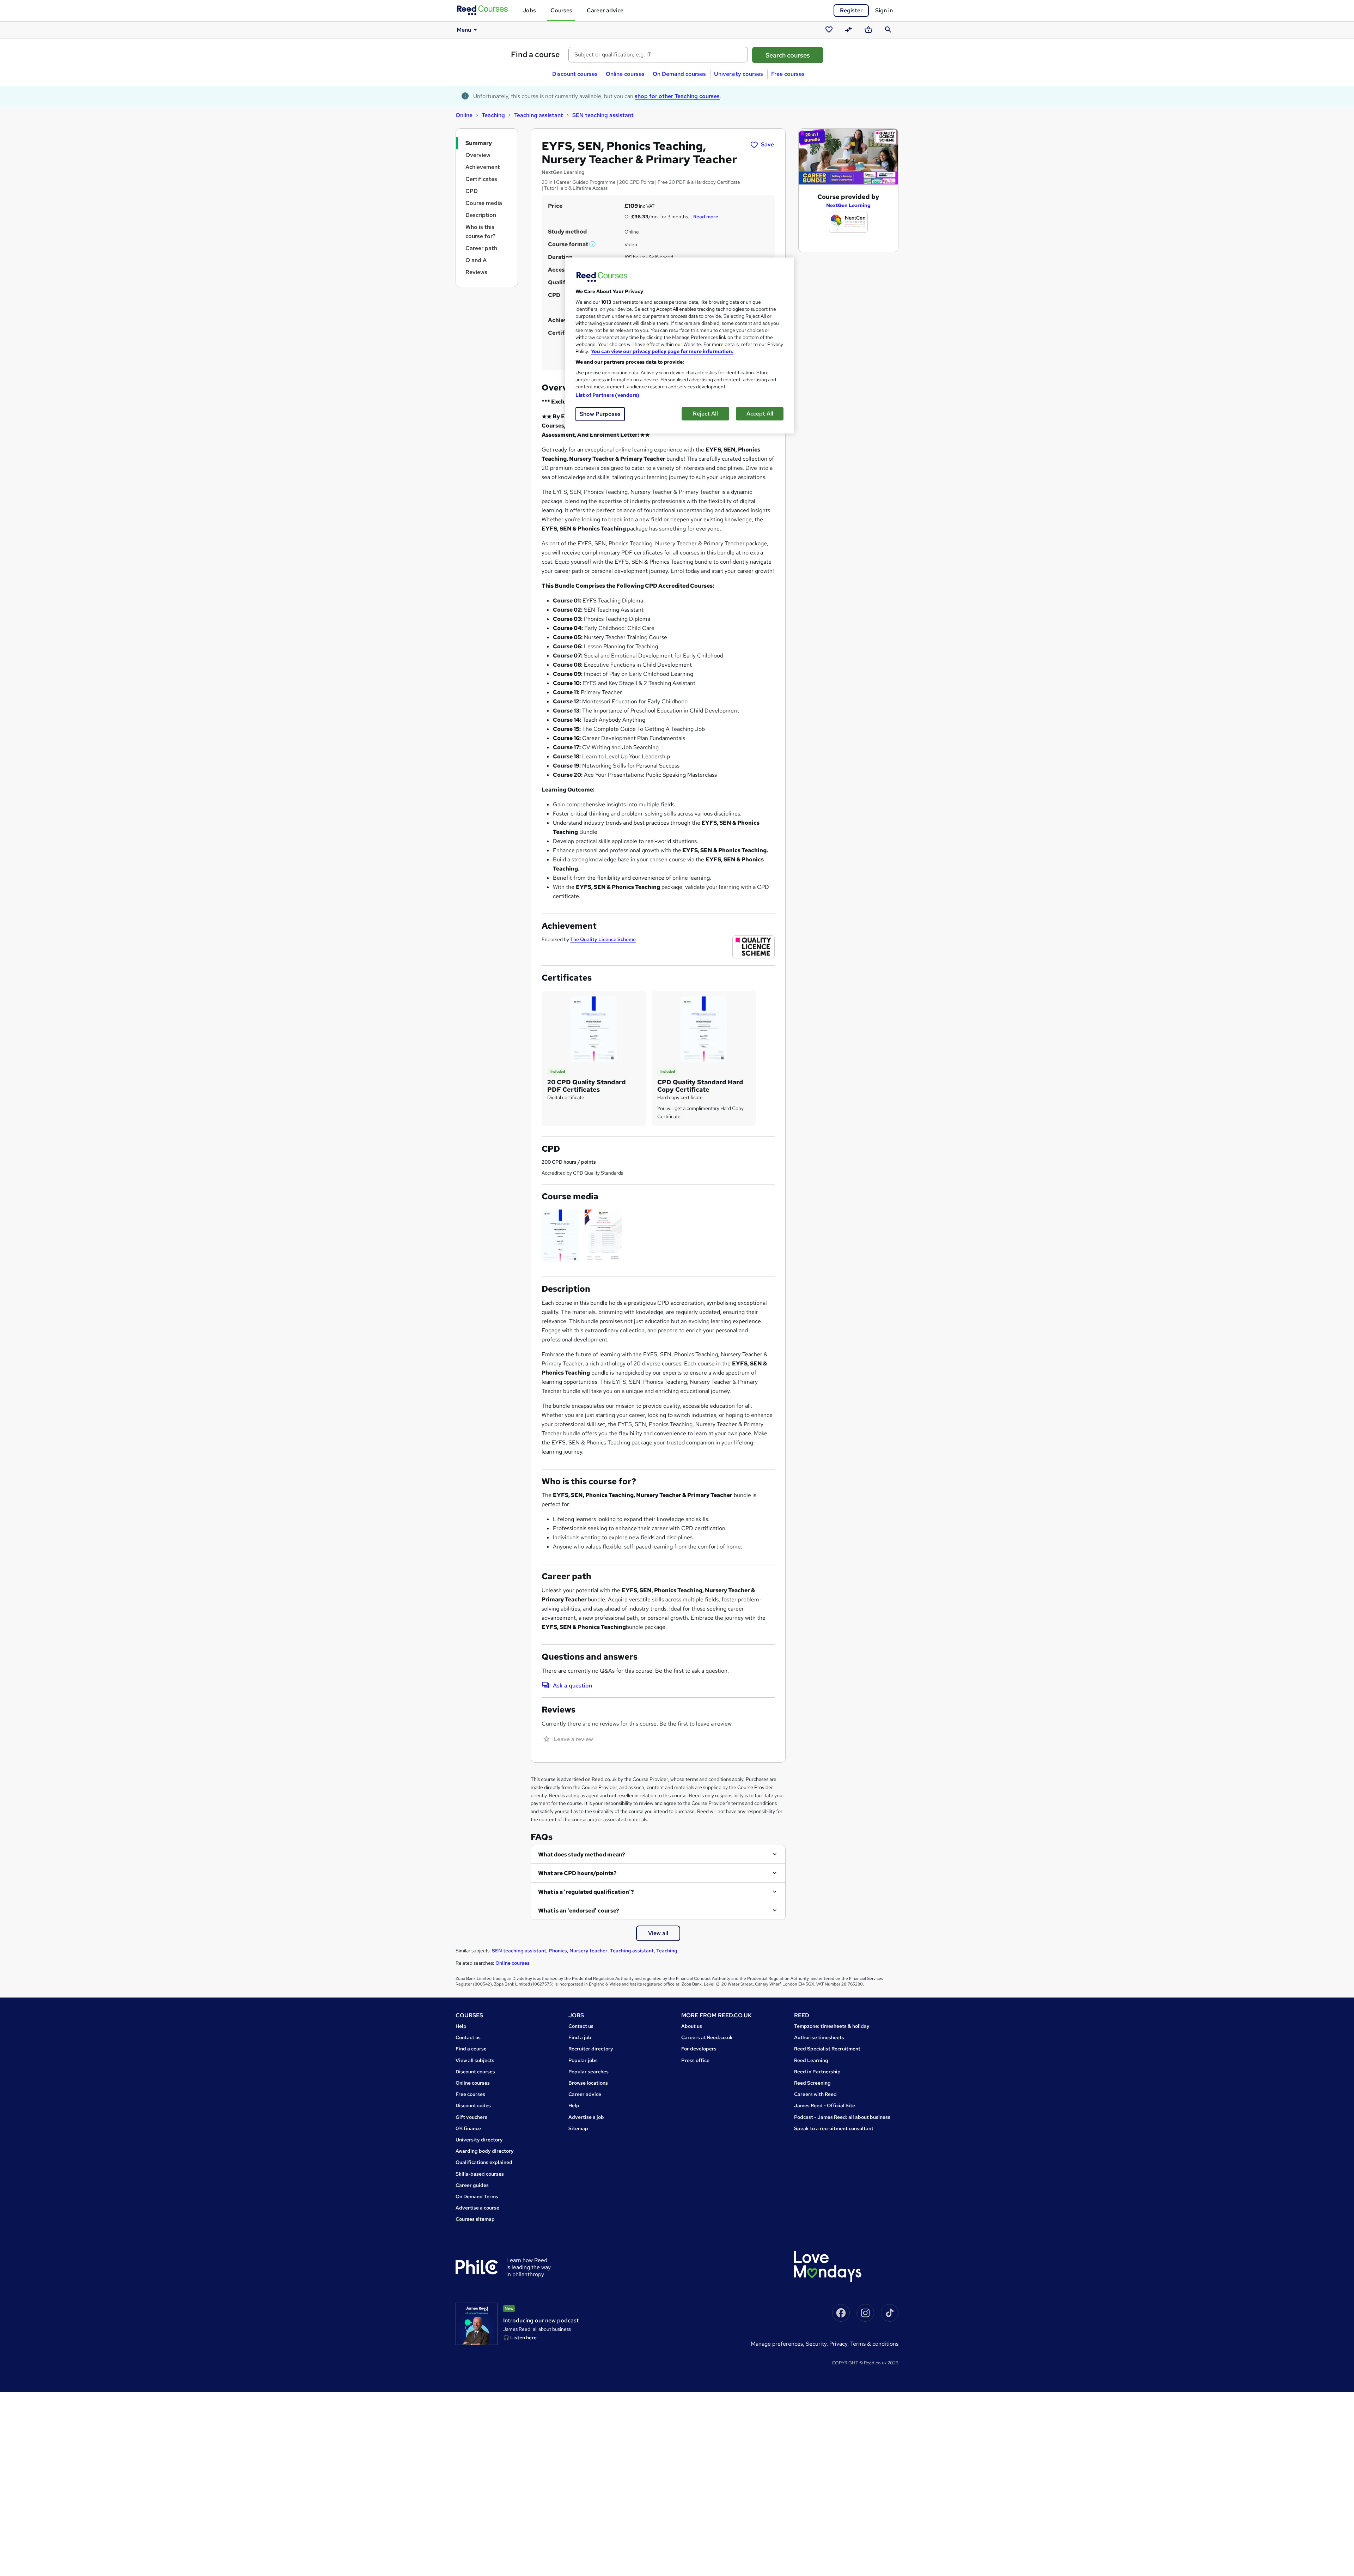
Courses (561, 10)
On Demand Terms (477, 2196)
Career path (481, 248)
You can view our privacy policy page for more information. (662, 351)
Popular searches (588, 2072)
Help (461, 2026)
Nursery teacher (588, 1951)
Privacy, (840, 2344)
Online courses (625, 74)
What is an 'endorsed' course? (579, 1911)
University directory (479, 2140)
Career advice (605, 10)
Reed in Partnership (817, 2072)
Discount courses (575, 74)
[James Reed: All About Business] (477, 2324)
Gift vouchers (471, 2117)
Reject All (705, 414)
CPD (472, 191)
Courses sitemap (475, 2219)
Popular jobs (583, 2060)
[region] (679, 346)
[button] (593, 244)
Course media (484, 203)
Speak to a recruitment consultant (834, 2128)
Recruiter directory (591, 2049)
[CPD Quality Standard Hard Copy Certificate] (704, 1029)
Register (851, 10)
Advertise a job (586, 2117)
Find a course (535, 54)
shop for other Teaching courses (677, 96)
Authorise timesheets (819, 2037)
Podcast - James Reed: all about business (842, 2117)
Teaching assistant (539, 115)
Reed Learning (811, 2060)
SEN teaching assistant (603, 115)
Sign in (884, 10)
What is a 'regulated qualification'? (586, 1892)
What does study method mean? (582, 1854)
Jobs (529, 10)
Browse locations (588, 2083)
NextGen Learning (848, 205)
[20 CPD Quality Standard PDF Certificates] (594, 1029)
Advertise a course (477, 2208)
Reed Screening (812, 2083)
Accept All (760, 414)
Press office (695, 2060)
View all (658, 1933)
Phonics (558, 1951)
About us (692, 2026)
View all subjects (475, 2060)
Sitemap (578, 2128)
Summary (479, 143)
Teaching (493, 115)
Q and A (476, 260)
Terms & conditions (874, 2344)
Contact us (468, 2037)
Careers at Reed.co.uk (707, 2037)
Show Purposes (600, 414)
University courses (739, 74)
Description (481, 215)
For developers (699, 2049)
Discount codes (473, 2105)
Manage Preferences (777, 2344)
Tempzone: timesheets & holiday (832, 2026)
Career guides (472, 2185)
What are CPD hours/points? (577, 1873)
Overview (478, 155)
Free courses (788, 74)
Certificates (481, 179)
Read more (706, 217)
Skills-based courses (480, 2174)
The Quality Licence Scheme (603, 939)
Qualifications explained (484, 2162)
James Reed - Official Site (825, 2105)
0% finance (468, 2128)
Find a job (580, 2037)
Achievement (483, 167)
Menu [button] (464, 30)
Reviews (476, 272)
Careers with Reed (815, 2094)
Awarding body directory (485, 2151)
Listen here (523, 2338)
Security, (818, 2344)
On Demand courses (679, 74)
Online (464, 115)
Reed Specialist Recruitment (827, 2049)
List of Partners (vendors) (608, 395)
